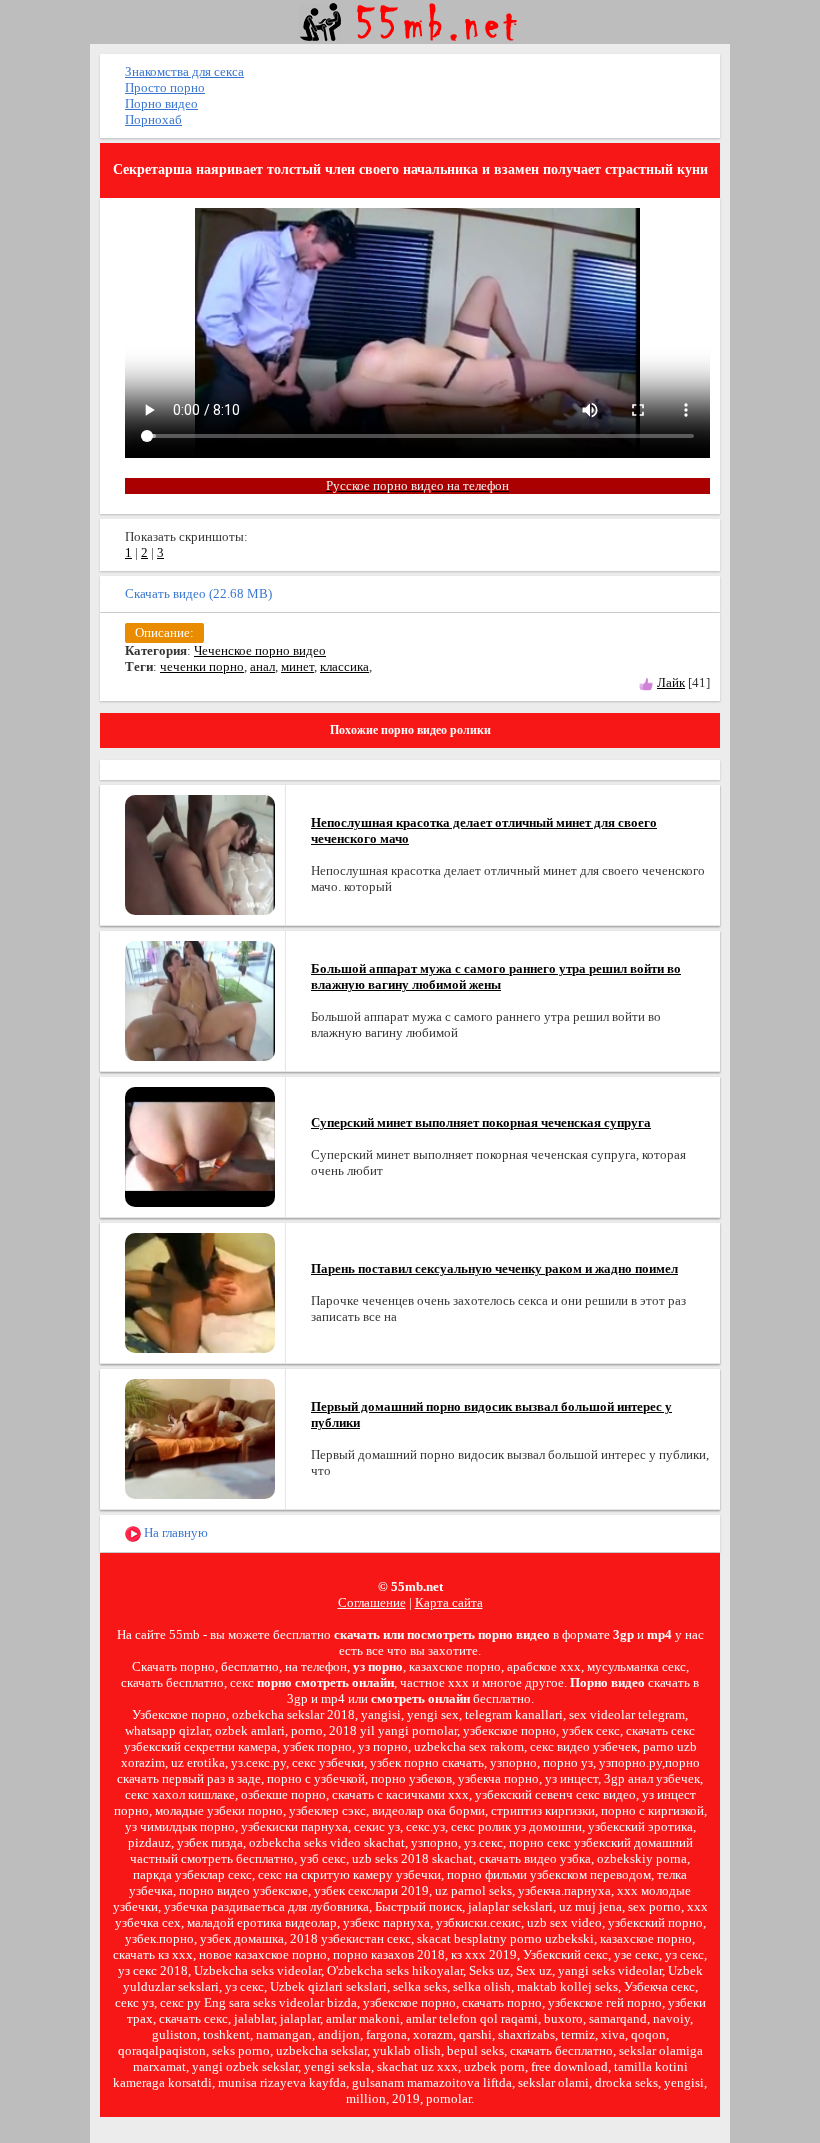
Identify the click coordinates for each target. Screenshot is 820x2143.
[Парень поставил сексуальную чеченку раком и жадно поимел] (200, 1291)
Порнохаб (153, 119)
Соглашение (372, 1602)
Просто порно (165, 87)
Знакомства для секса (184, 71)
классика (344, 666)
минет (297, 666)
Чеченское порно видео (260, 650)
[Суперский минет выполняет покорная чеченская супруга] (200, 1145)
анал (262, 666)
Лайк (671, 682)
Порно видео (161, 103)
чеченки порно (202, 666)
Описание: (164, 632)
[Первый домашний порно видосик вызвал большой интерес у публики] (200, 1437)
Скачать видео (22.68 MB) (198, 593)
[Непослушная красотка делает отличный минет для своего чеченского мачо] (200, 853)
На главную (174, 1532)
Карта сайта (449, 1602)
